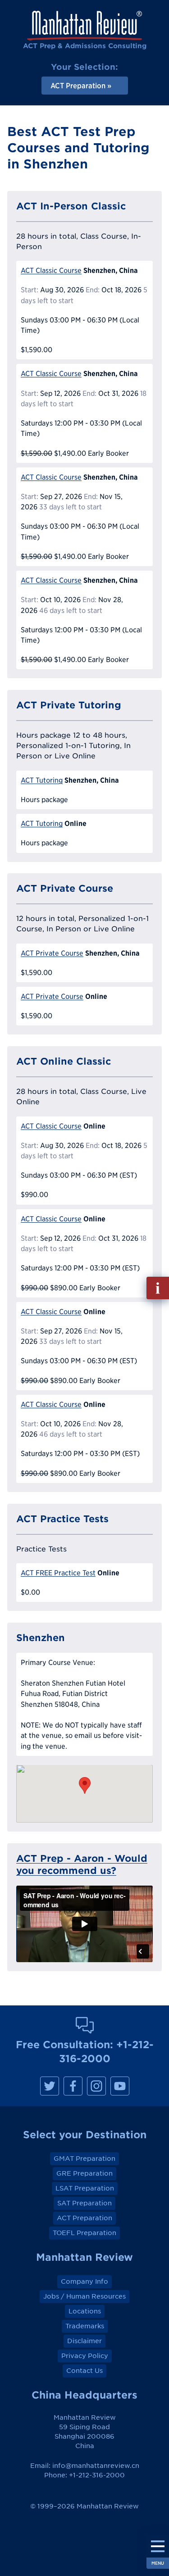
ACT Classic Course (51, 270)
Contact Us (84, 2371)
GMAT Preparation (84, 2159)
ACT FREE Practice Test (58, 1573)
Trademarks (85, 2326)
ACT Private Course (52, 953)
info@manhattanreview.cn (96, 2466)
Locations (85, 2311)
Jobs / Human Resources (84, 2296)
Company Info (84, 2281)
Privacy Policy (85, 2356)
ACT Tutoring (42, 780)
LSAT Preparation (85, 2188)
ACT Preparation (84, 2218)
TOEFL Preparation (84, 2233)
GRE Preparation (84, 2173)
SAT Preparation (84, 2203)
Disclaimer (84, 2341)
